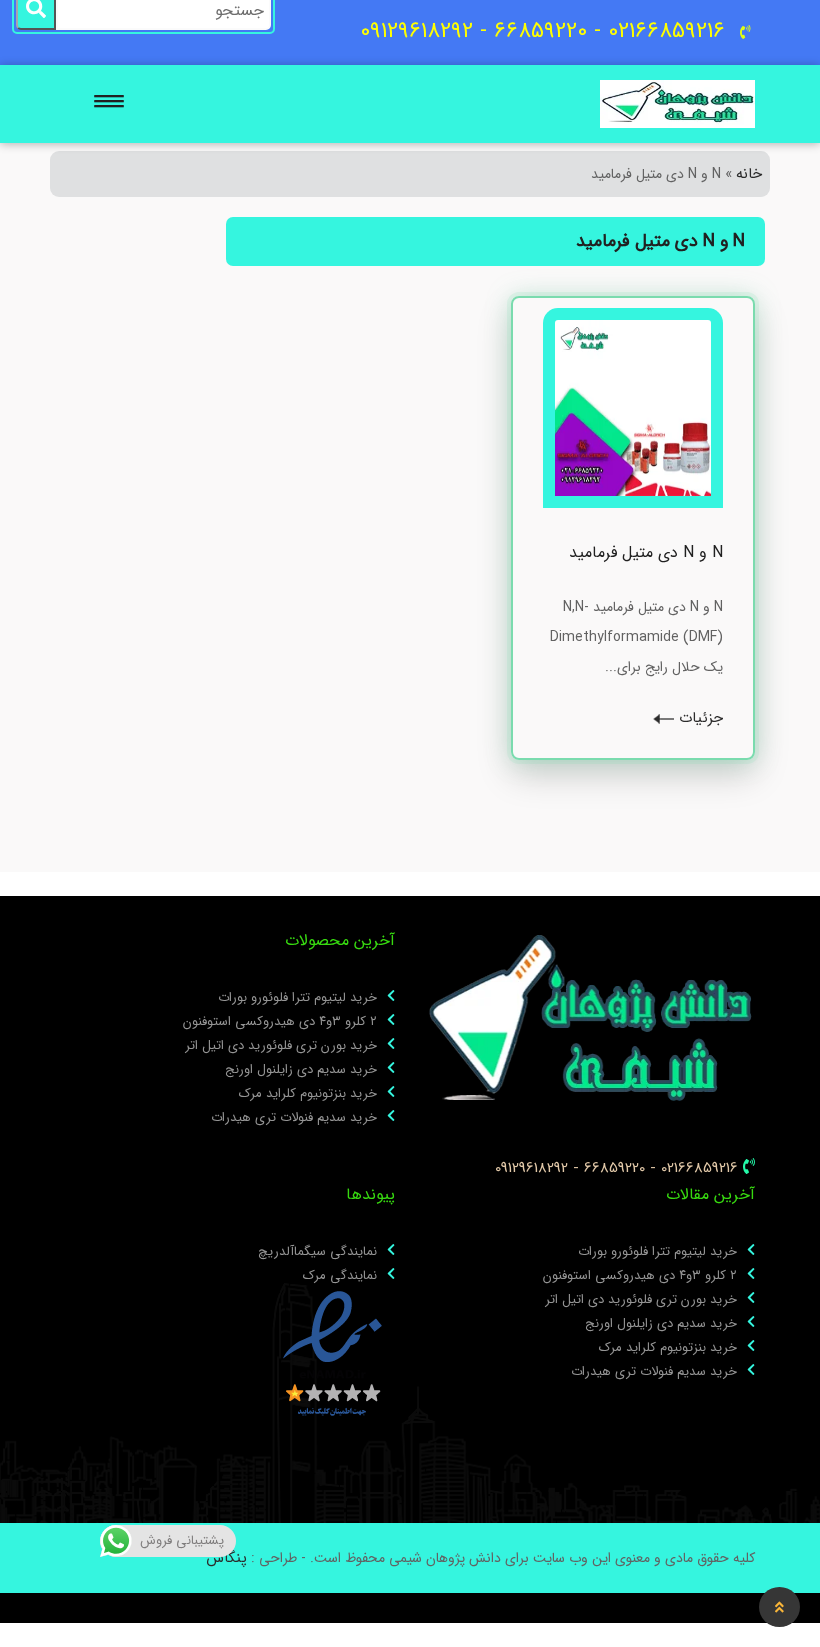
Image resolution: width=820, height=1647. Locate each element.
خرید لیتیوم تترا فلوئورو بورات (297, 998)
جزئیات (698, 718)
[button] (112, 97)
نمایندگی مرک (340, 1276)
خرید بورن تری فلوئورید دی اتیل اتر (281, 1046)
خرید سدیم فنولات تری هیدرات (294, 1118)
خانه (749, 174)
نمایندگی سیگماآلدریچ (317, 1252)
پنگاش (226, 1558)
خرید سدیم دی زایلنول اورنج (301, 1070)
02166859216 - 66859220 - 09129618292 (616, 1168)
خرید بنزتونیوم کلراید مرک (308, 1094)
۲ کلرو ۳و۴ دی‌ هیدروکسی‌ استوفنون (280, 1022)
